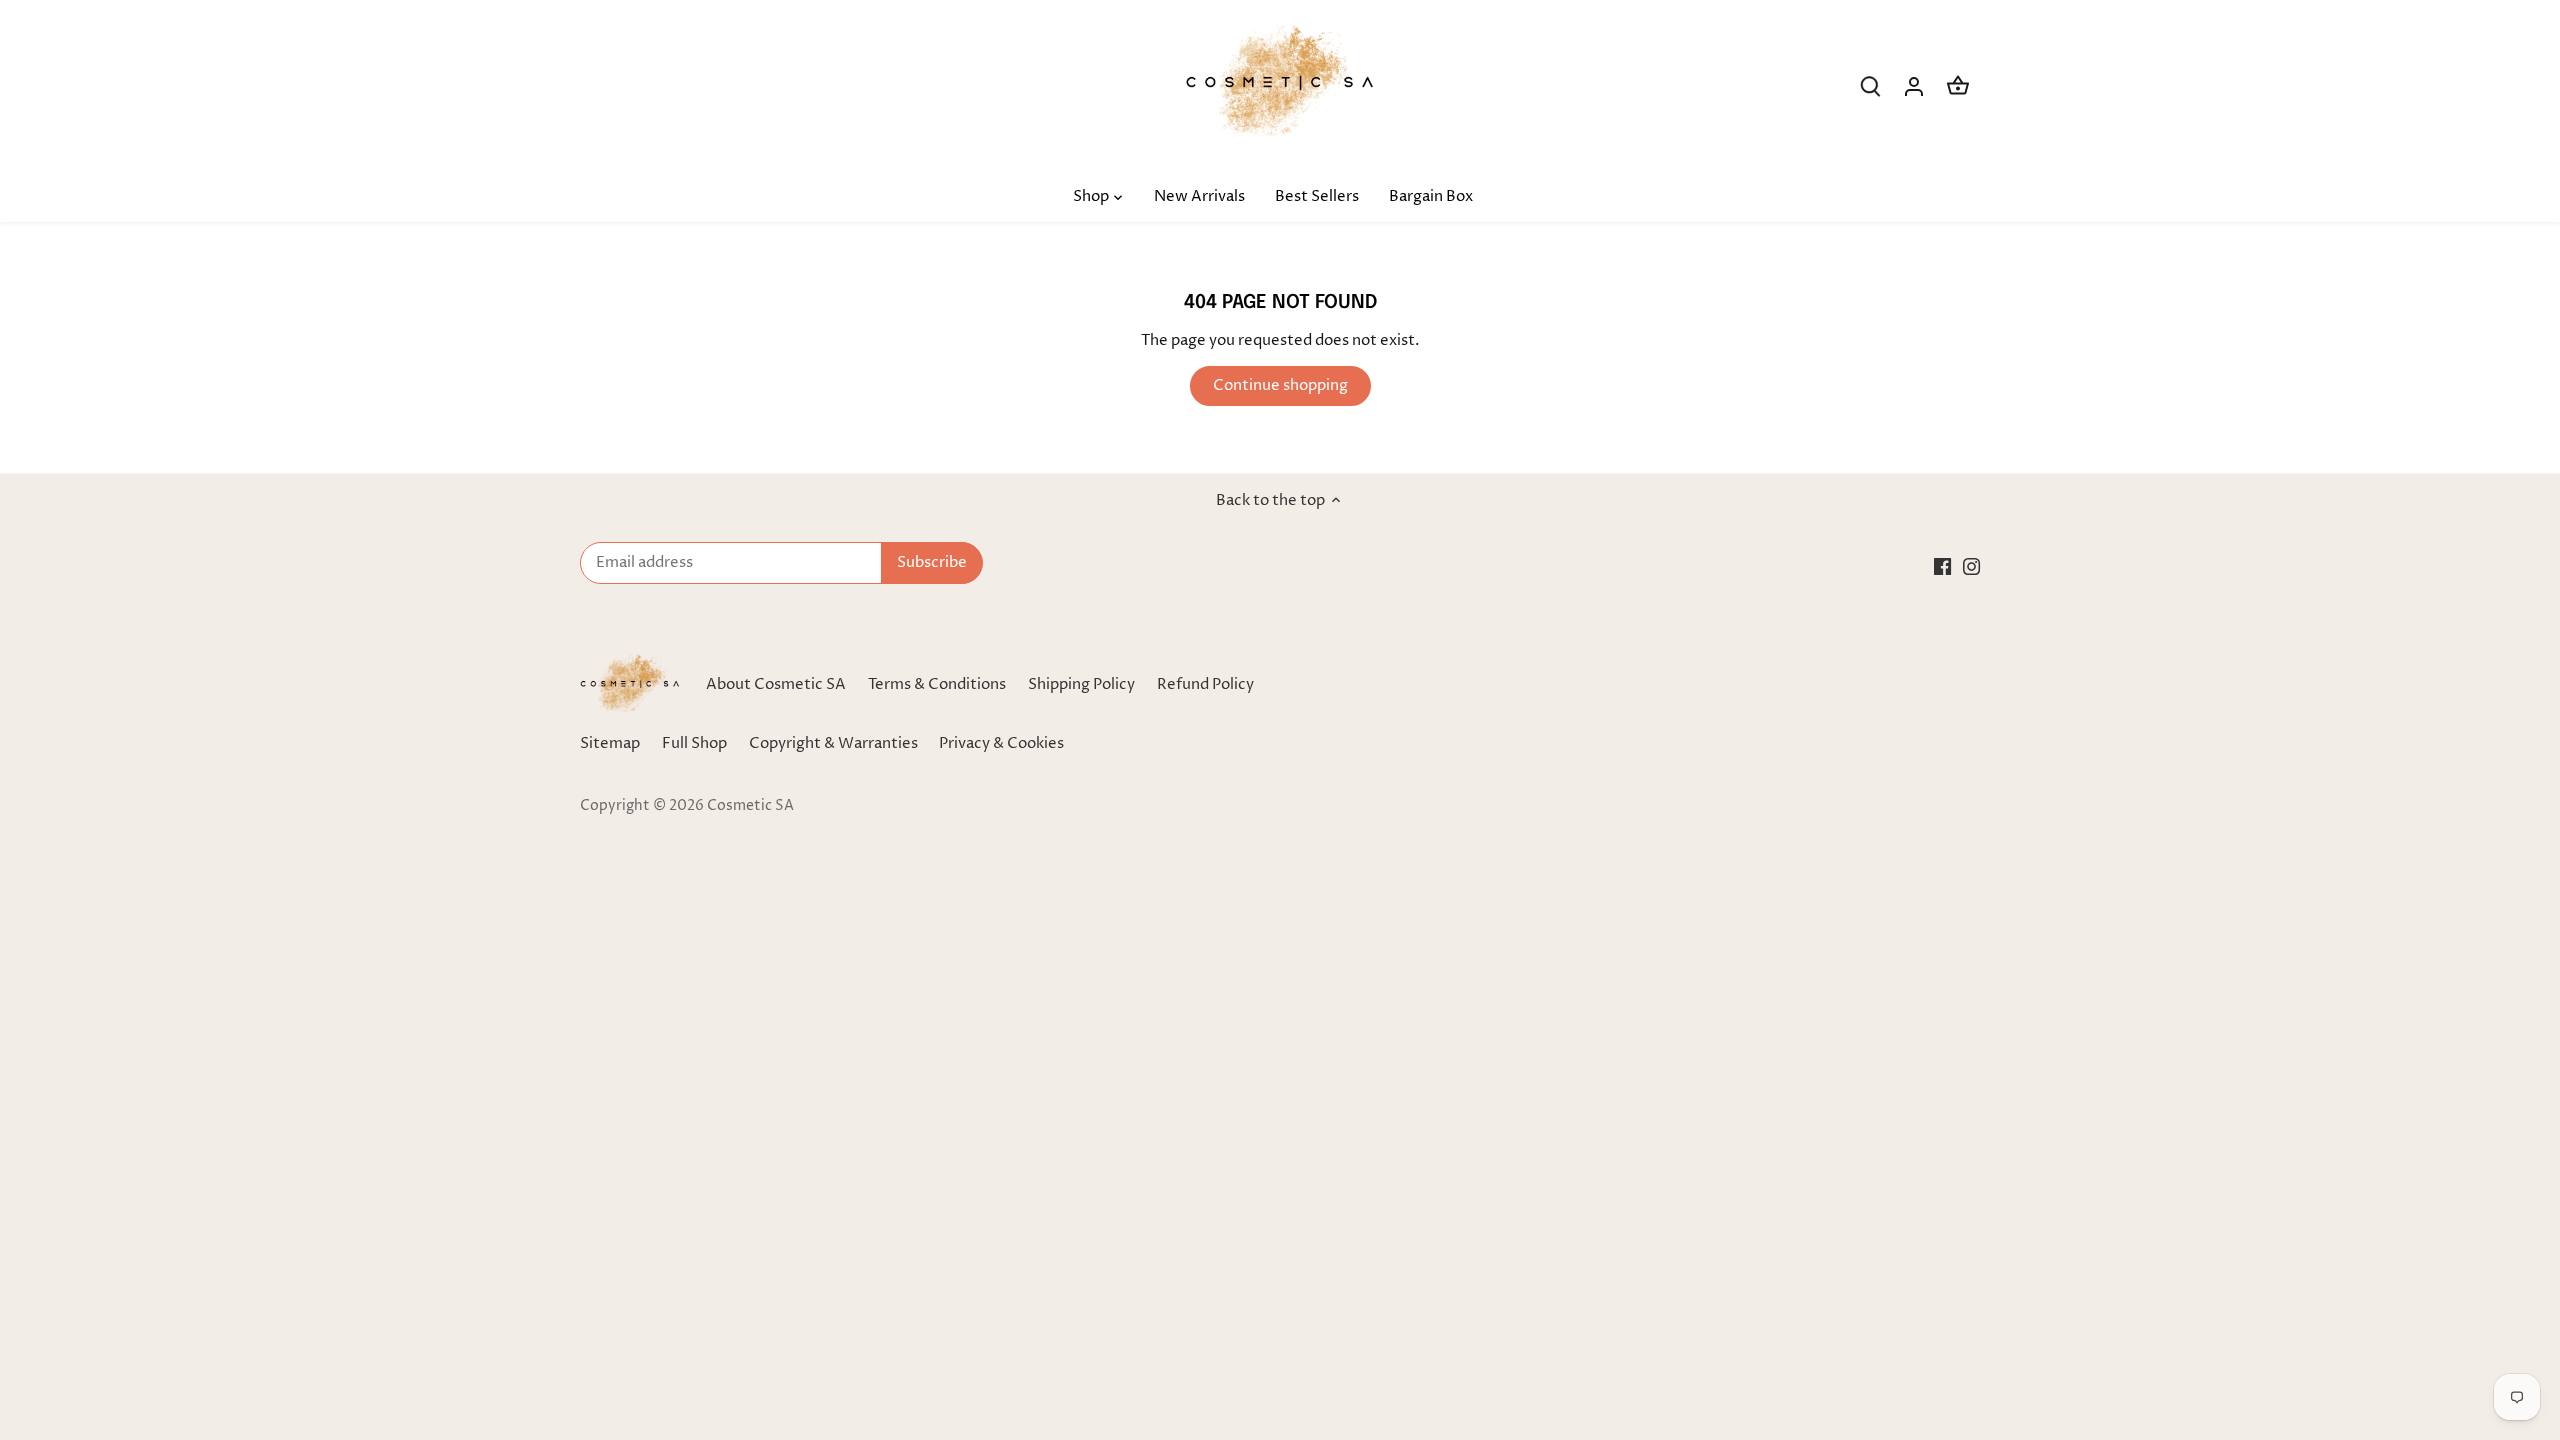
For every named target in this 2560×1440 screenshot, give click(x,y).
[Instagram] (1971, 565)
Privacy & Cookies (1001, 743)
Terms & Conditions (937, 684)
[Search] (1870, 86)
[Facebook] (1942, 565)
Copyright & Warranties (833, 743)
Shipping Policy (1081, 684)
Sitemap (610, 743)
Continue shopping (1280, 385)
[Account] (1914, 86)
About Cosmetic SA (776, 684)
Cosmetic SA (750, 806)
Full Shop (694, 743)
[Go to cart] (1958, 86)
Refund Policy (1205, 684)
